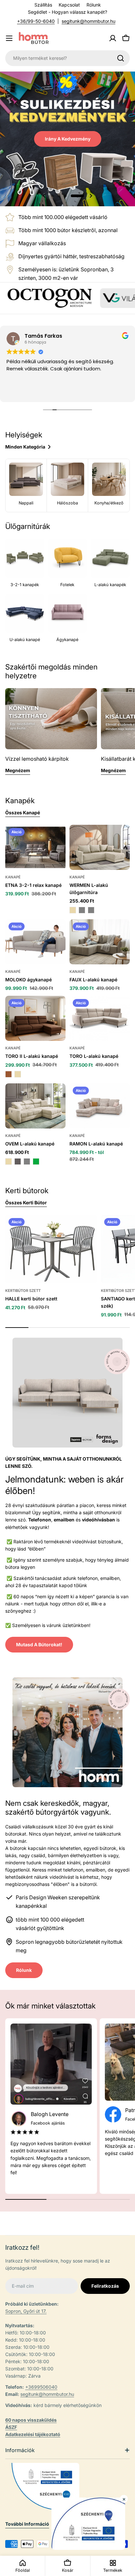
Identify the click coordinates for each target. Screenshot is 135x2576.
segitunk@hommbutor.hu (88, 21)
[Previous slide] (44, 196)
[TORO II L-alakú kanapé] (35, 1018)
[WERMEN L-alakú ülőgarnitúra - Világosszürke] (91, 910)
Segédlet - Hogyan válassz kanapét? (67, 12)
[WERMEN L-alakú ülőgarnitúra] (100, 847)
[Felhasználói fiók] (113, 38)
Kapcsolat (69, 5)
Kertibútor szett (23, 1291)
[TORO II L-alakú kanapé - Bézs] (18, 1074)
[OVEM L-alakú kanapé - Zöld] (36, 1161)
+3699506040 (41, 2387)
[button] (58, 196)
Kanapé (13, 877)
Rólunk (94, 5)
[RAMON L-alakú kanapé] (100, 1106)
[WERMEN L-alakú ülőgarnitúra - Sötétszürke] (82, 910)
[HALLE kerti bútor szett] (51, 1249)
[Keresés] (121, 58)
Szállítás (43, 5)
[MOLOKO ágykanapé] (35, 942)
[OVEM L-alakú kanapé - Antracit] (18, 1161)
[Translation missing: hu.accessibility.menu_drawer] (9, 38)
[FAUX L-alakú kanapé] (100, 942)
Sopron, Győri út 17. (26, 2311)
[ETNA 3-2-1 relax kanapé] (35, 847)
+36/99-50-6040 (36, 21)
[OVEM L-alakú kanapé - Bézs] (9, 1161)
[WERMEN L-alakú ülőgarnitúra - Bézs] (73, 910)
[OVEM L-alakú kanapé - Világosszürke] (27, 1161)
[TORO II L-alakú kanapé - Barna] (9, 1074)
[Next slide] (91, 196)
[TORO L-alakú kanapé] (100, 1018)
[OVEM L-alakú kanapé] (35, 1106)
